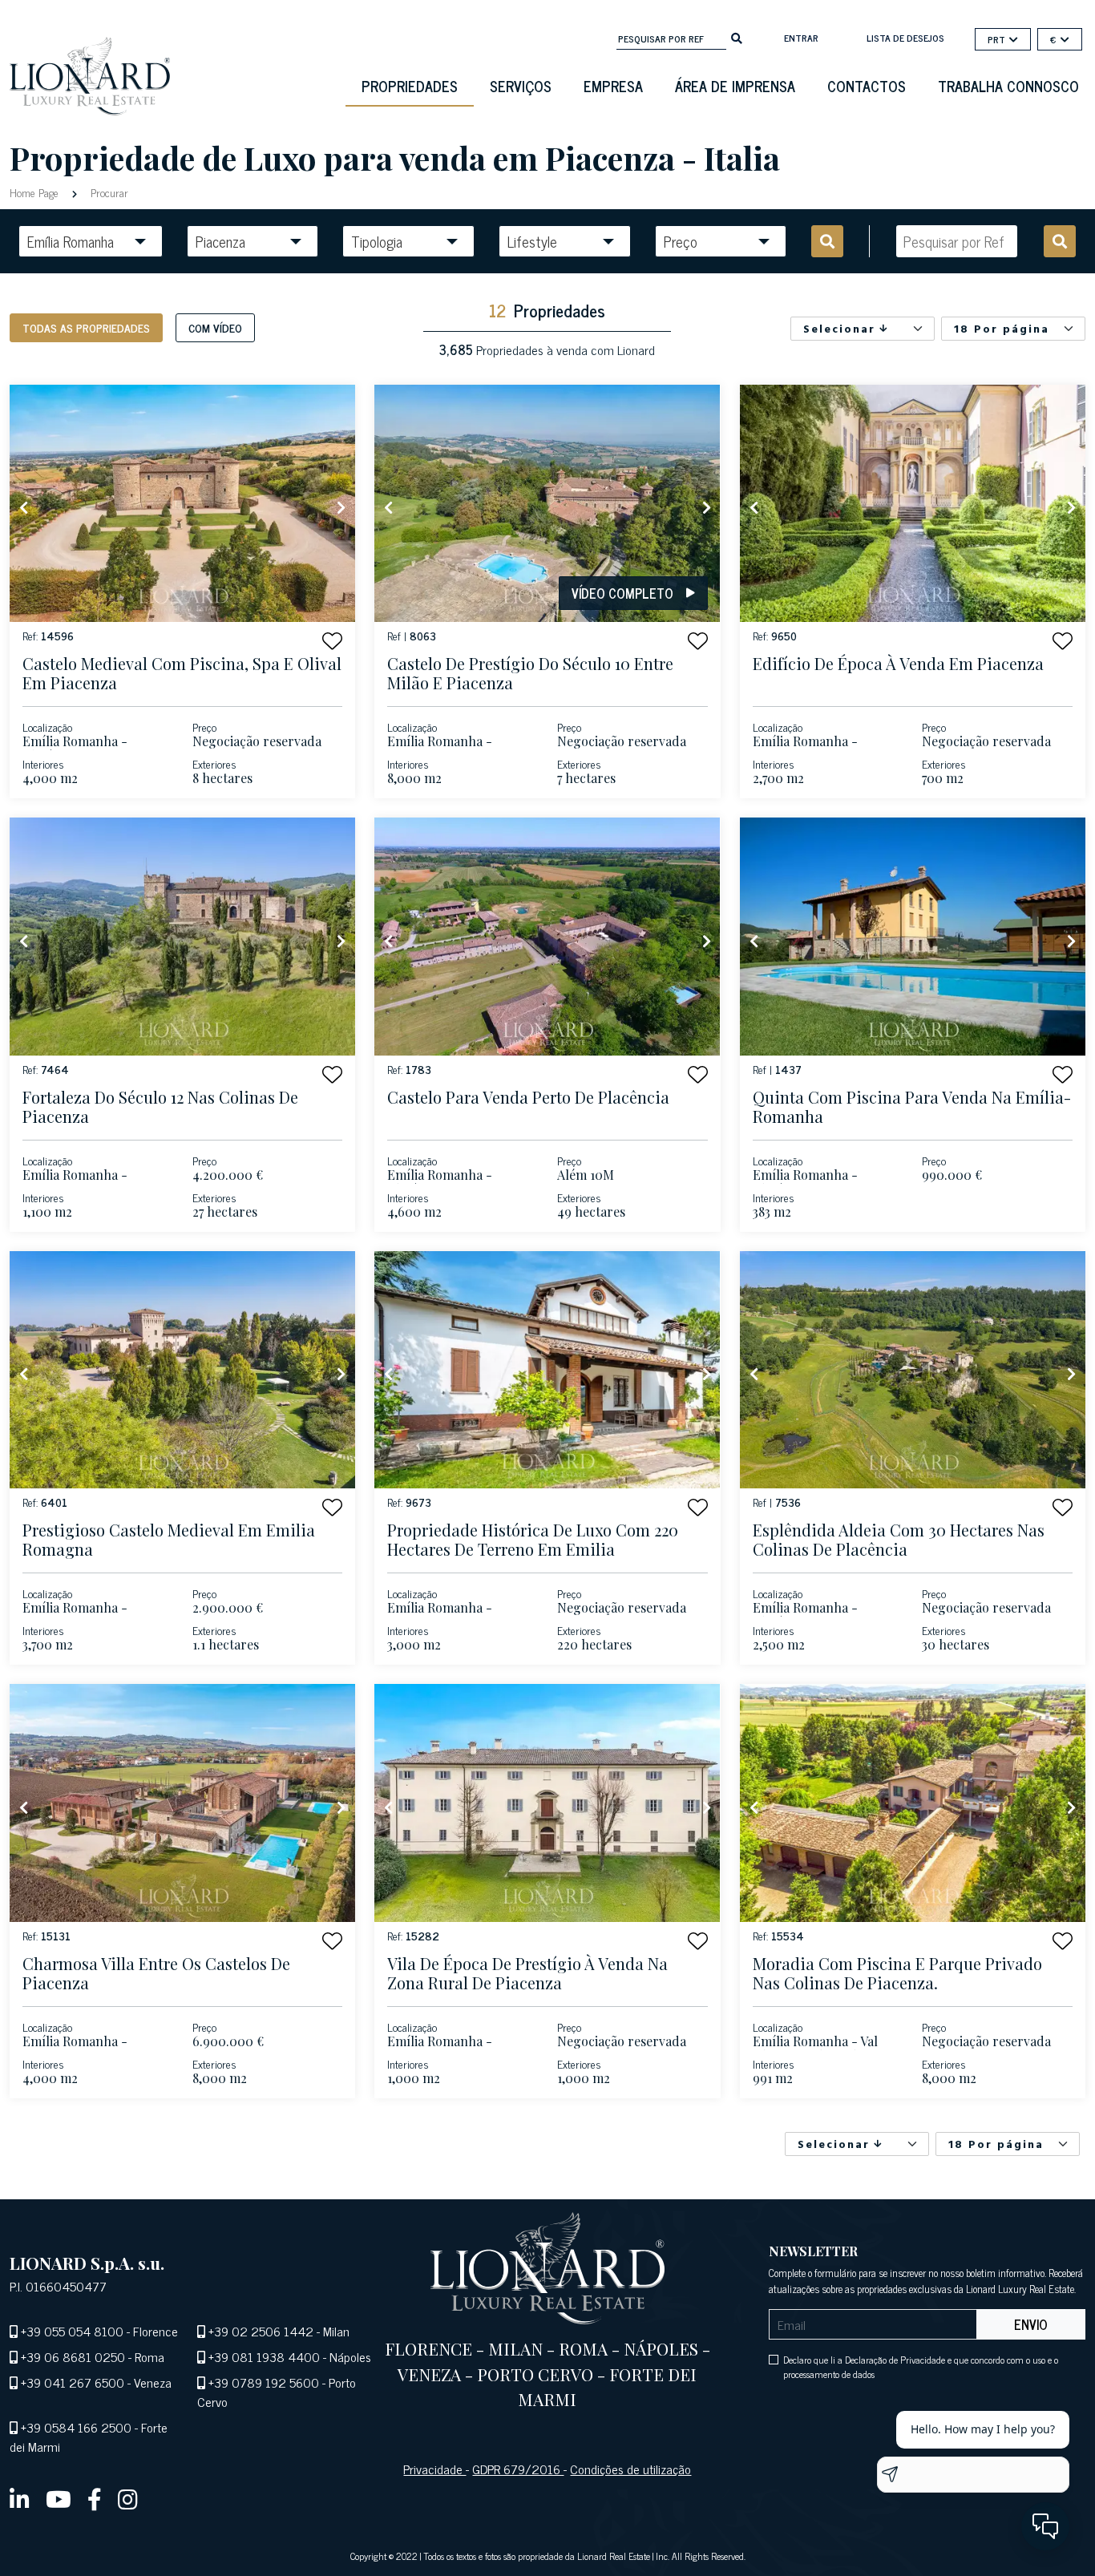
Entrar (801, 38)
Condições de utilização (630, 2469)
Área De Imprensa (735, 86)
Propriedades (410, 86)
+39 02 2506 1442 (261, 2331)
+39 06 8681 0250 (73, 2356)
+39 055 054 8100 (72, 2331)
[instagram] (128, 2498)
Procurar (108, 192)
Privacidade (434, 2469)
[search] (737, 37)
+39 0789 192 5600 (264, 2382)
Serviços (521, 86)
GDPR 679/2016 (518, 2469)
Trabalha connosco (1008, 86)
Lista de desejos (905, 38)
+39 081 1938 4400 (264, 2356)
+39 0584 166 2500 (76, 2427)
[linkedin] (20, 2498)
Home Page (36, 192)
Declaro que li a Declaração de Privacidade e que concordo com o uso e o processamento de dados (921, 2367)
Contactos (867, 86)
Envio (1031, 2324)
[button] (332, 641)
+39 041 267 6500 (73, 2382)
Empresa (613, 86)
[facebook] (95, 2498)
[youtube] (59, 2498)
